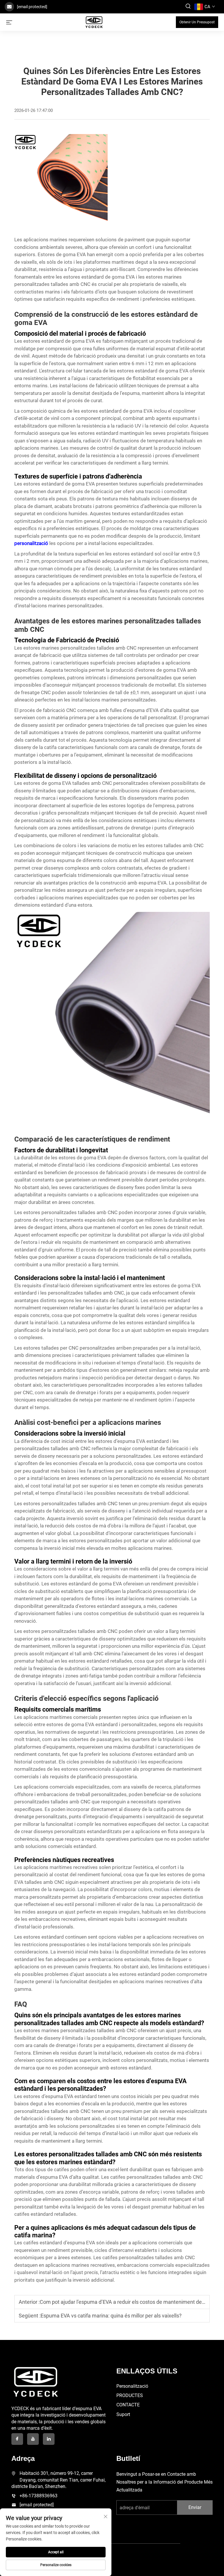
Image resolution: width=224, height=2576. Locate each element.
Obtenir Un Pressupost (197, 22)
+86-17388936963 (38, 2496)
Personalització (132, 2386)
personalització (32, 543)
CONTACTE (128, 2405)
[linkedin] (49, 2439)
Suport (123, 2414)
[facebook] (17, 2439)
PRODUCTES (130, 2395)
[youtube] (33, 2439)
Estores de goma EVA (62, 254)
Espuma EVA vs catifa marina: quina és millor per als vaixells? (111, 2316)
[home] (94, 22)
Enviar (195, 2507)
